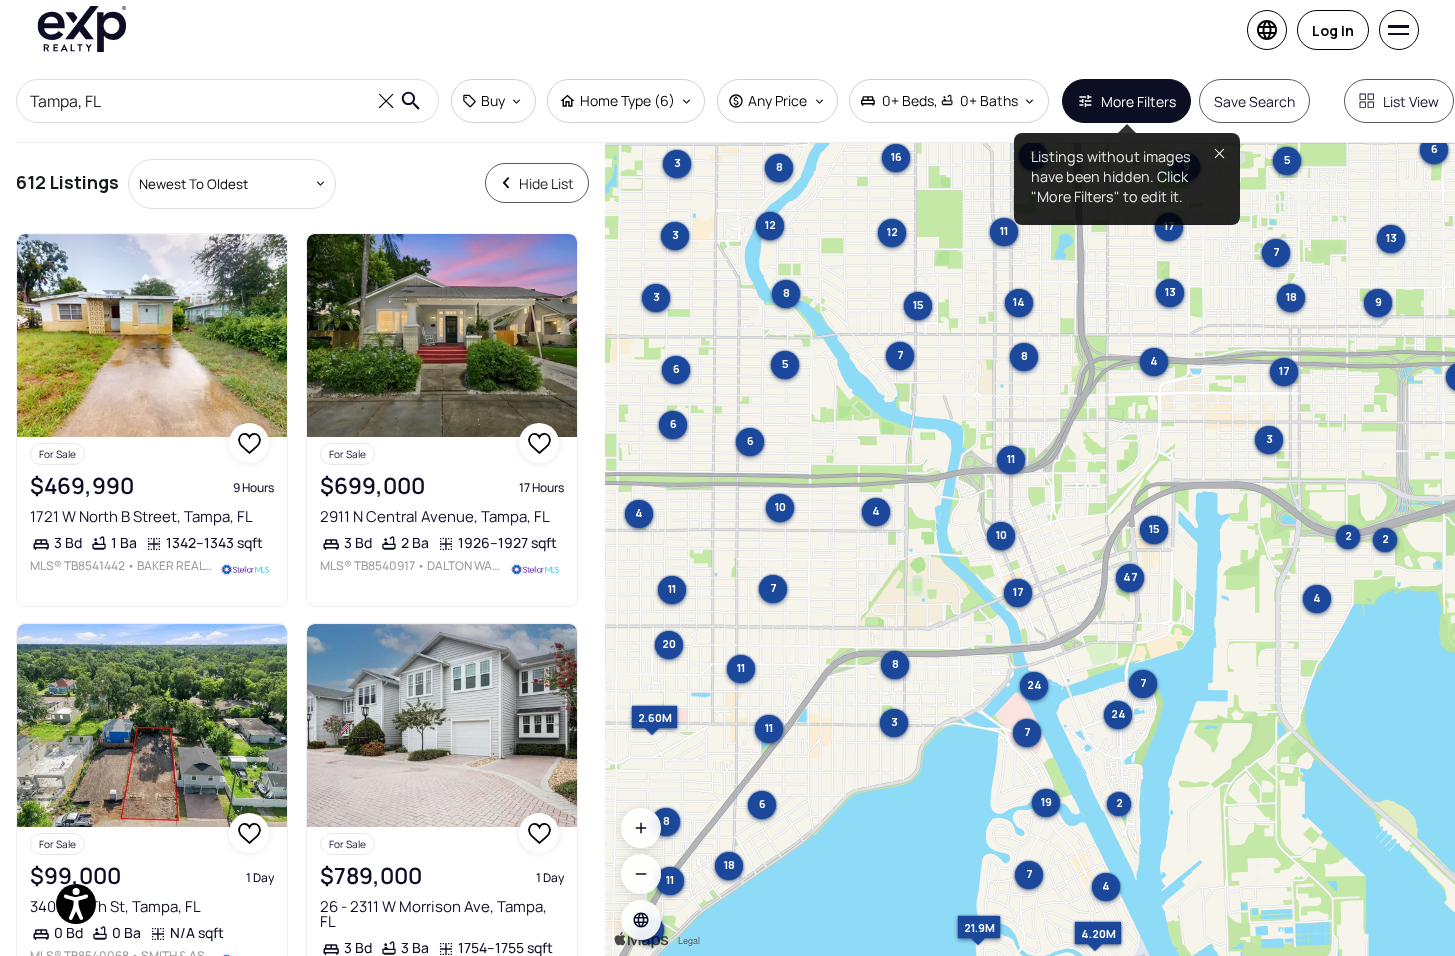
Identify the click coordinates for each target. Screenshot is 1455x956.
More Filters (1138, 101)
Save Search (1254, 101)
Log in (1333, 30)
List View (1411, 101)
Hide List (546, 183)
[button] (641, 920)
